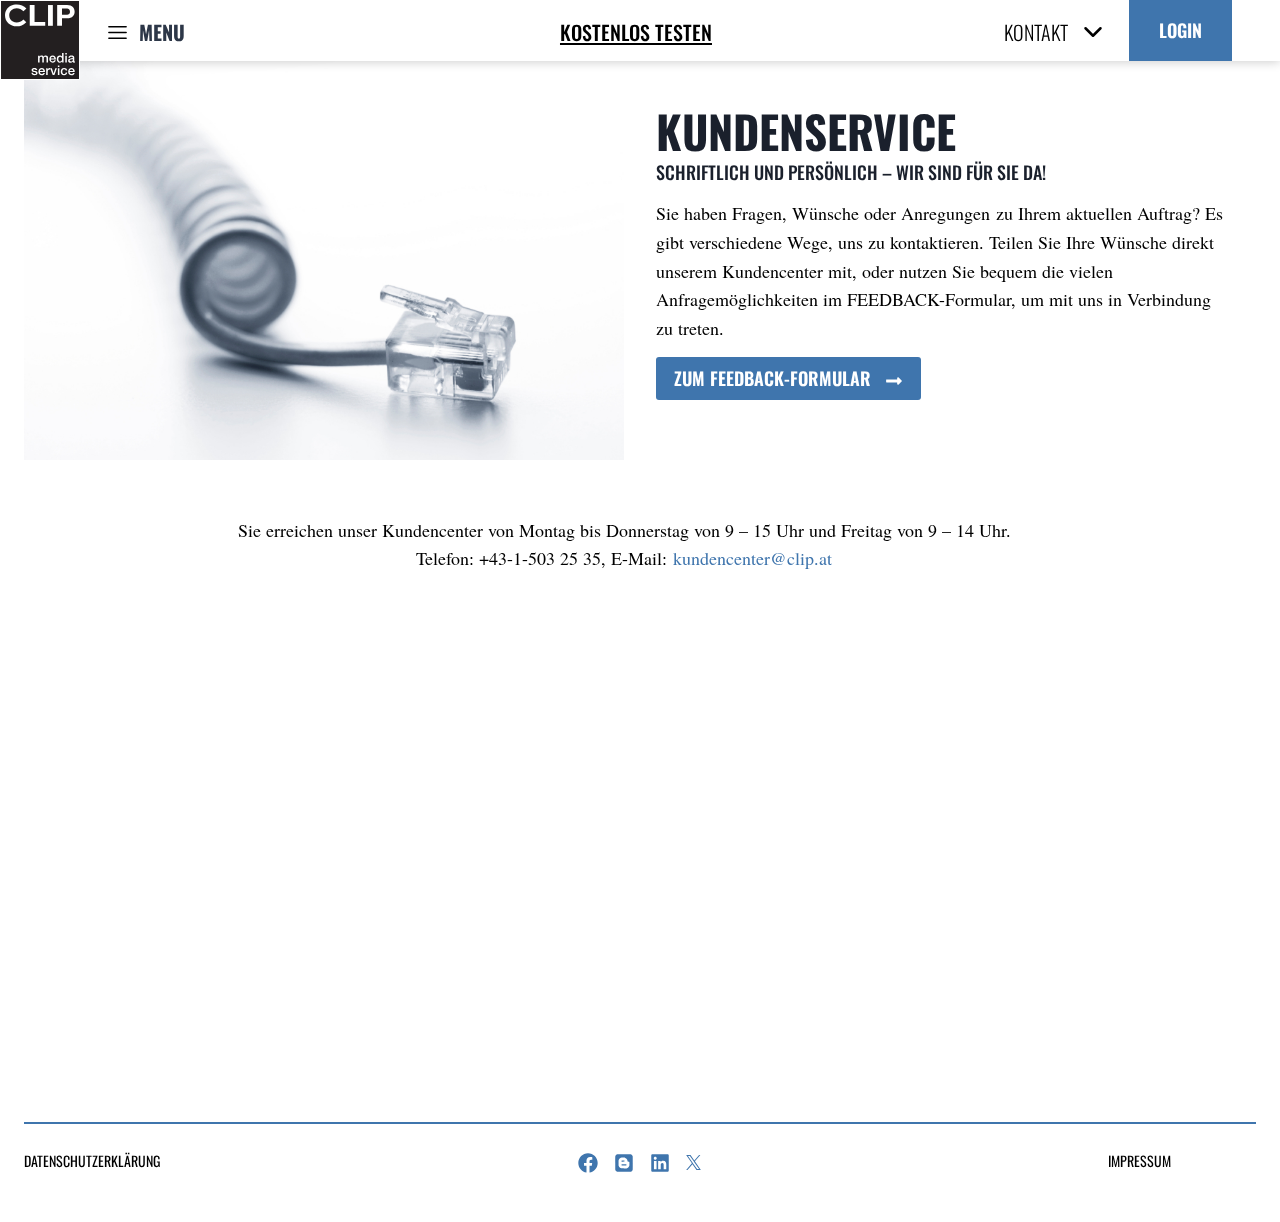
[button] (1180, 30)
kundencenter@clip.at (752, 558)
